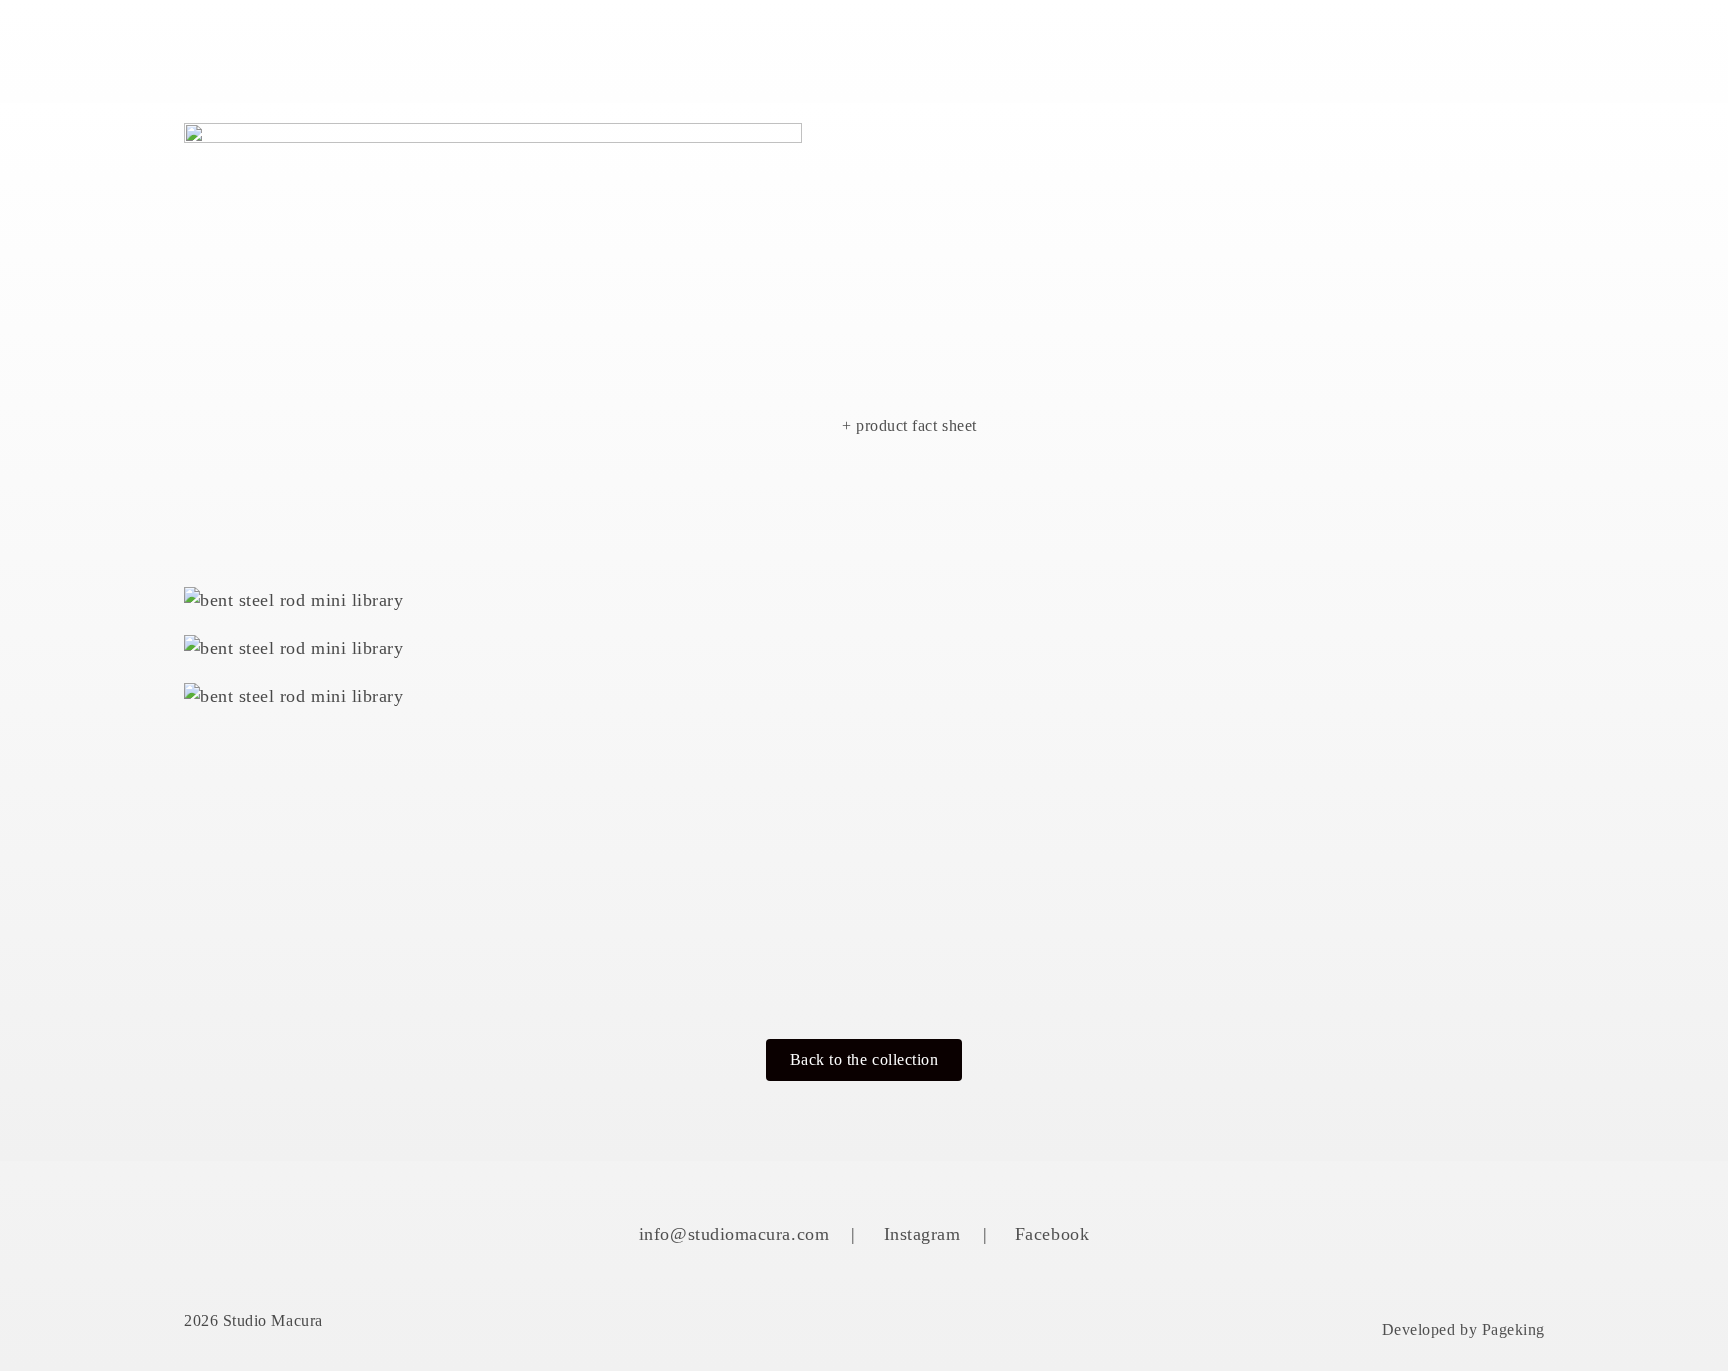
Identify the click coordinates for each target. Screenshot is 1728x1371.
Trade (1513, 50)
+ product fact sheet (909, 425)
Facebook (1052, 1234)
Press (1237, 50)
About (986, 50)
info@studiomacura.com (734, 1234)
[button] (864, 1060)
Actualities (1114, 50)
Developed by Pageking (1463, 1329)
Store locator (1372, 50)
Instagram (922, 1234)
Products (870, 50)
